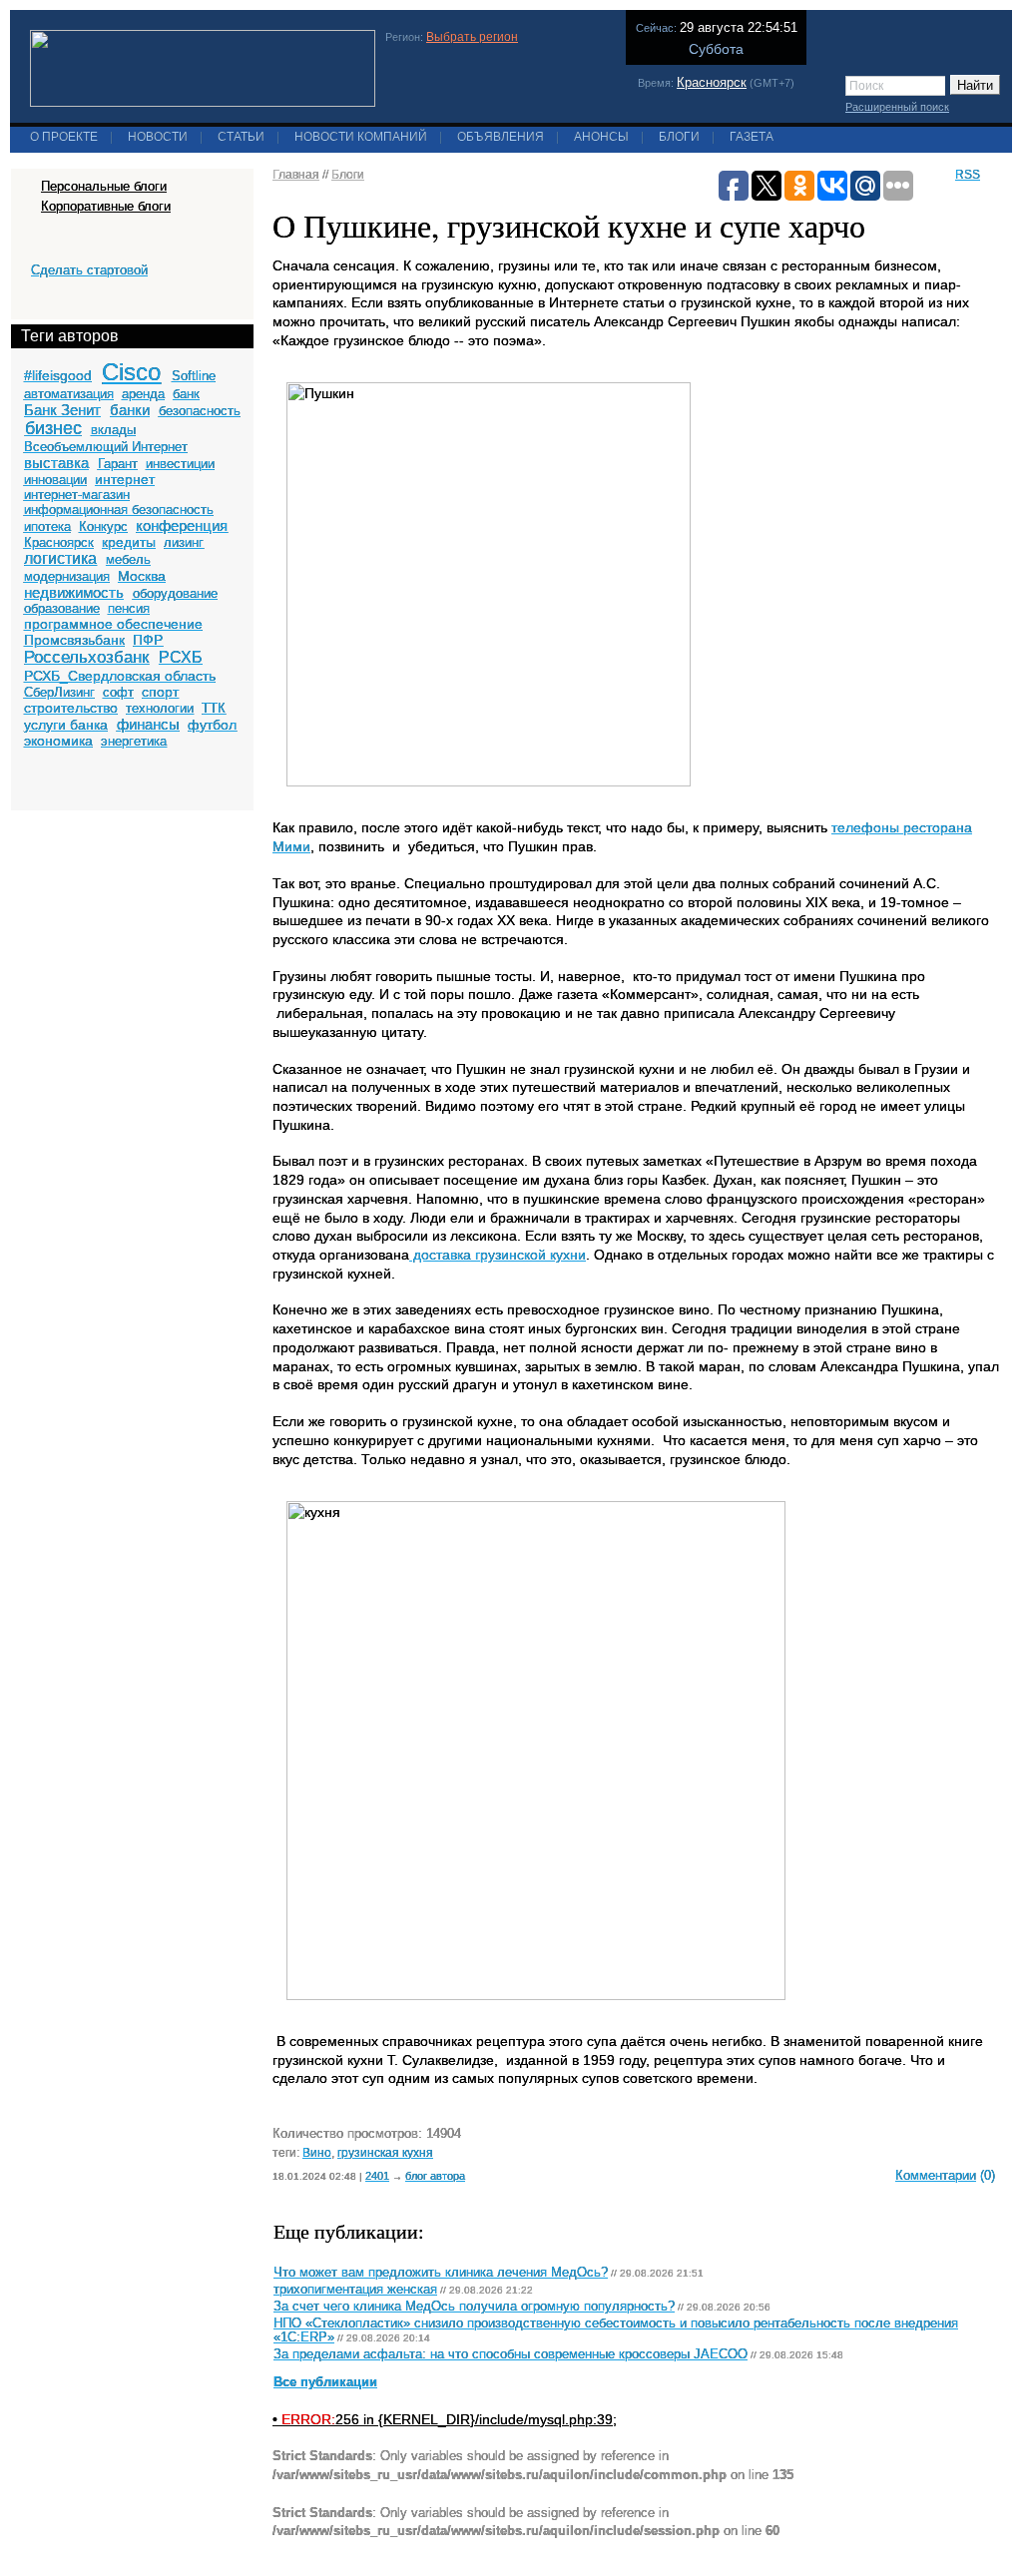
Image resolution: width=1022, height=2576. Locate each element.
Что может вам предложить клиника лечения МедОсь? (441, 2273)
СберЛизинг (59, 692)
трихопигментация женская (355, 2290)
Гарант (118, 464)
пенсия (129, 608)
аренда (143, 394)
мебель (128, 559)
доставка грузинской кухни (498, 1255)
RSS (968, 175)
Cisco (131, 372)
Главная (296, 175)
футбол (212, 725)
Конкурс (103, 526)
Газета (752, 137)
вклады (113, 430)
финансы (148, 724)
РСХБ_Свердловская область (120, 676)
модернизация (67, 576)
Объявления (501, 137)
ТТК (214, 708)
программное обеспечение (113, 624)
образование (62, 608)
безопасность (200, 411)
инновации (55, 480)
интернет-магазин (77, 495)
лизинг (184, 542)
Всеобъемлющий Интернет (106, 447)
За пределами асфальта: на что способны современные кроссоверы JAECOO (511, 2354)
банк (186, 394)
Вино (317, 2152)
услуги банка (66, 725)
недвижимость (74, 592)
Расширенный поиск (897, 107)
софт (118, 692)
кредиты (129, 542)
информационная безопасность (119, 510)
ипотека (47, 526)
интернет (125, 479)
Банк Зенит (62, 410)
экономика (58, 741)
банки (130, 410)
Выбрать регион (472, 37)
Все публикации (325, 2382)
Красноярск (712, 82)
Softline (194, 376)
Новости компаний (361, 137)
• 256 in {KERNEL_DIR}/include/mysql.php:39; (445, 2419)
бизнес (53, 428)
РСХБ (181, 657)
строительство (71, 708)
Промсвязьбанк (74, 640)
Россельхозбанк (86, 657)
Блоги (679, 137)
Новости (158, 137)
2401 (377, 2176)
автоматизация (69, 394)
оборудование (175, 593)
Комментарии (936, 2175)
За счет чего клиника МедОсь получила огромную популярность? (474, 2307)
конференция (182, 525)
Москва (142, 576)
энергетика (134, 741)
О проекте (64, 137)
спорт (160, 692)
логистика (60, 558)
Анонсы (601, 137)
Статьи (241, 137)
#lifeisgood (58, 375)
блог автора (435, 2176)
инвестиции (180, 464)
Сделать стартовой (89, 270)
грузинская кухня (385, 2152)
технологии (160, 708)
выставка (56, 463)
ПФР (148, 640)
